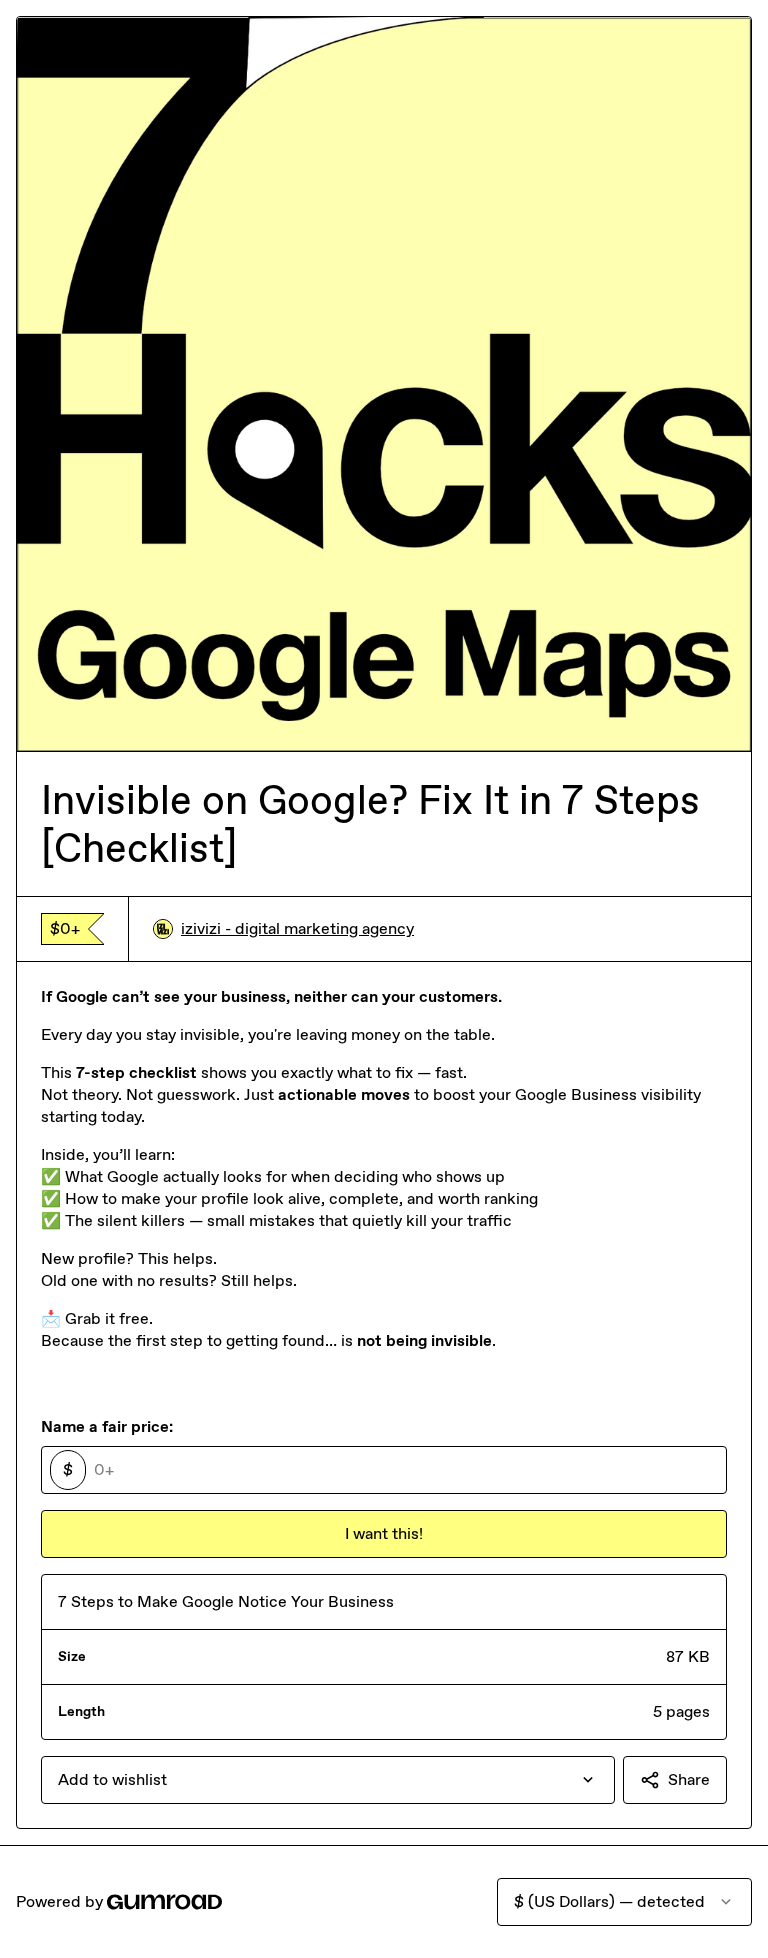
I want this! (384, 1533)
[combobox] (328, 1780)
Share (689, 1779)
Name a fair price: (107, 1426)
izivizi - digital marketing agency (297, 928)
